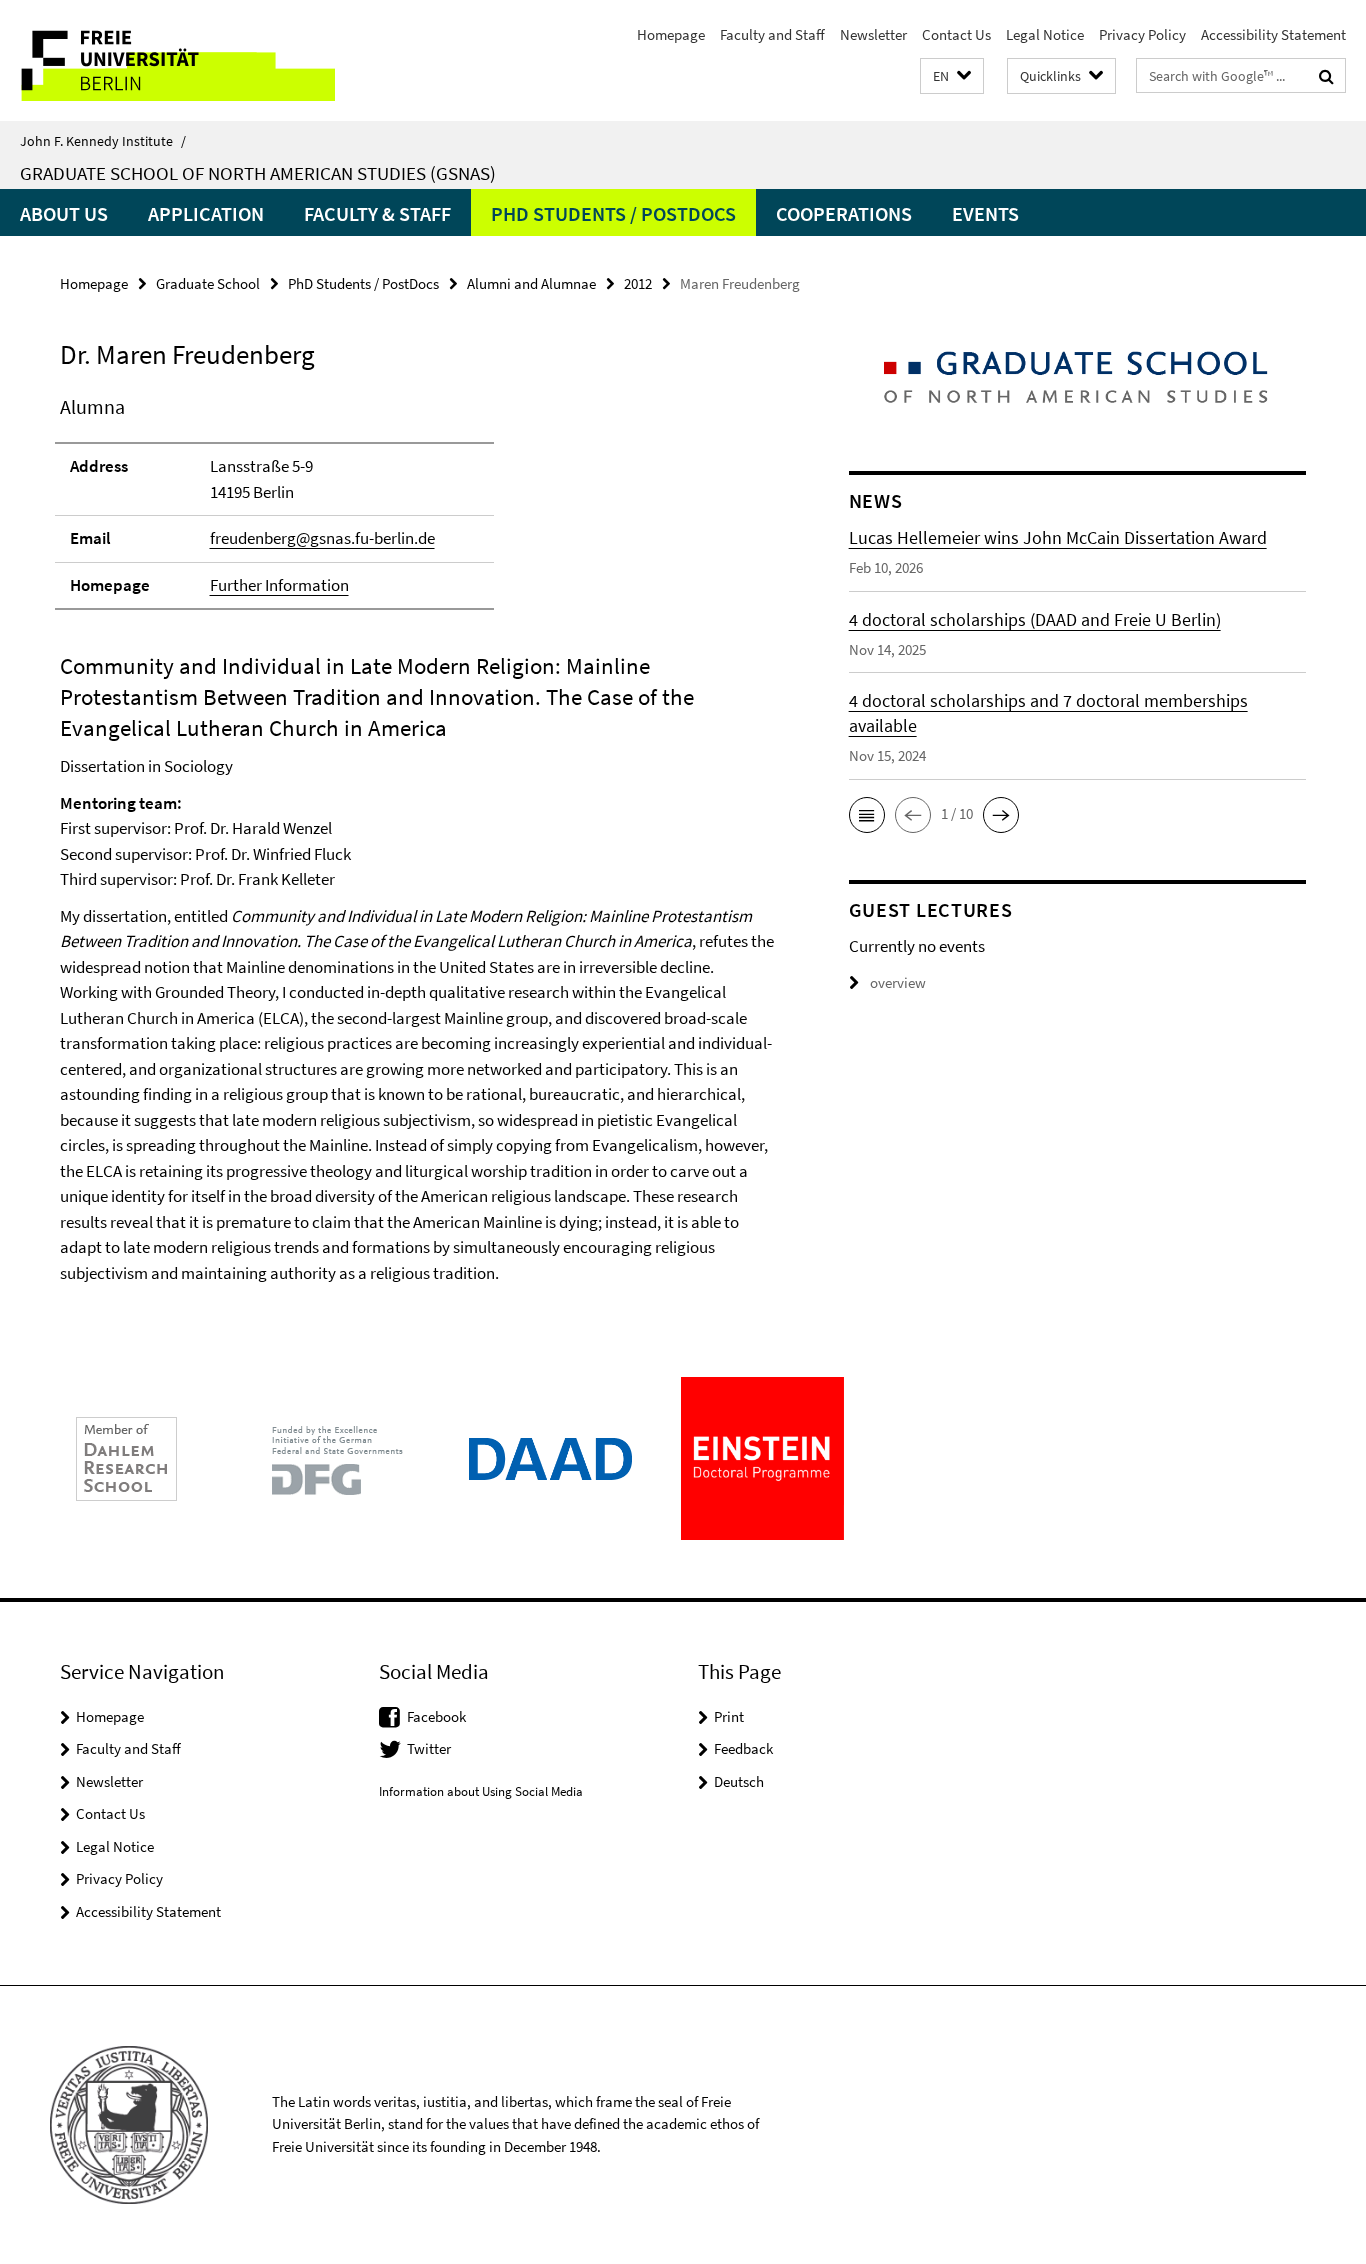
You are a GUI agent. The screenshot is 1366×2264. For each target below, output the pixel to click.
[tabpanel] (417, 839)
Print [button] (729, 1716)
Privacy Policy (1142, 34)
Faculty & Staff (377, 213)
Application (206, 213)
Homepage (671, 34)
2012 (638, 283)
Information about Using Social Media (481, 1791)
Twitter (429, 1748)
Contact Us (956, 34)
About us (64, 213)
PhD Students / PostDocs (613, 213)
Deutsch (739, 1781)
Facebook (436, 1716)
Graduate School (208, 283)
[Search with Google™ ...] (1326, 76)
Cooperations (844, 213)
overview (898, 982)
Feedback (743, 1748)
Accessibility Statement (1273, 34)
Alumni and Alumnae (531, 283)
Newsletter (873, 34)
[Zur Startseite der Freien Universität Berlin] (167, 60)
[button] (952, 76)
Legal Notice (1045, 34)
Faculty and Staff (772, 34)
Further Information (279, 585)
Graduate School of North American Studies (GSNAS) (258, 173)
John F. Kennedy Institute (103, 141)
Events (985, 213)
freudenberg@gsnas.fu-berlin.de (322, 538)
